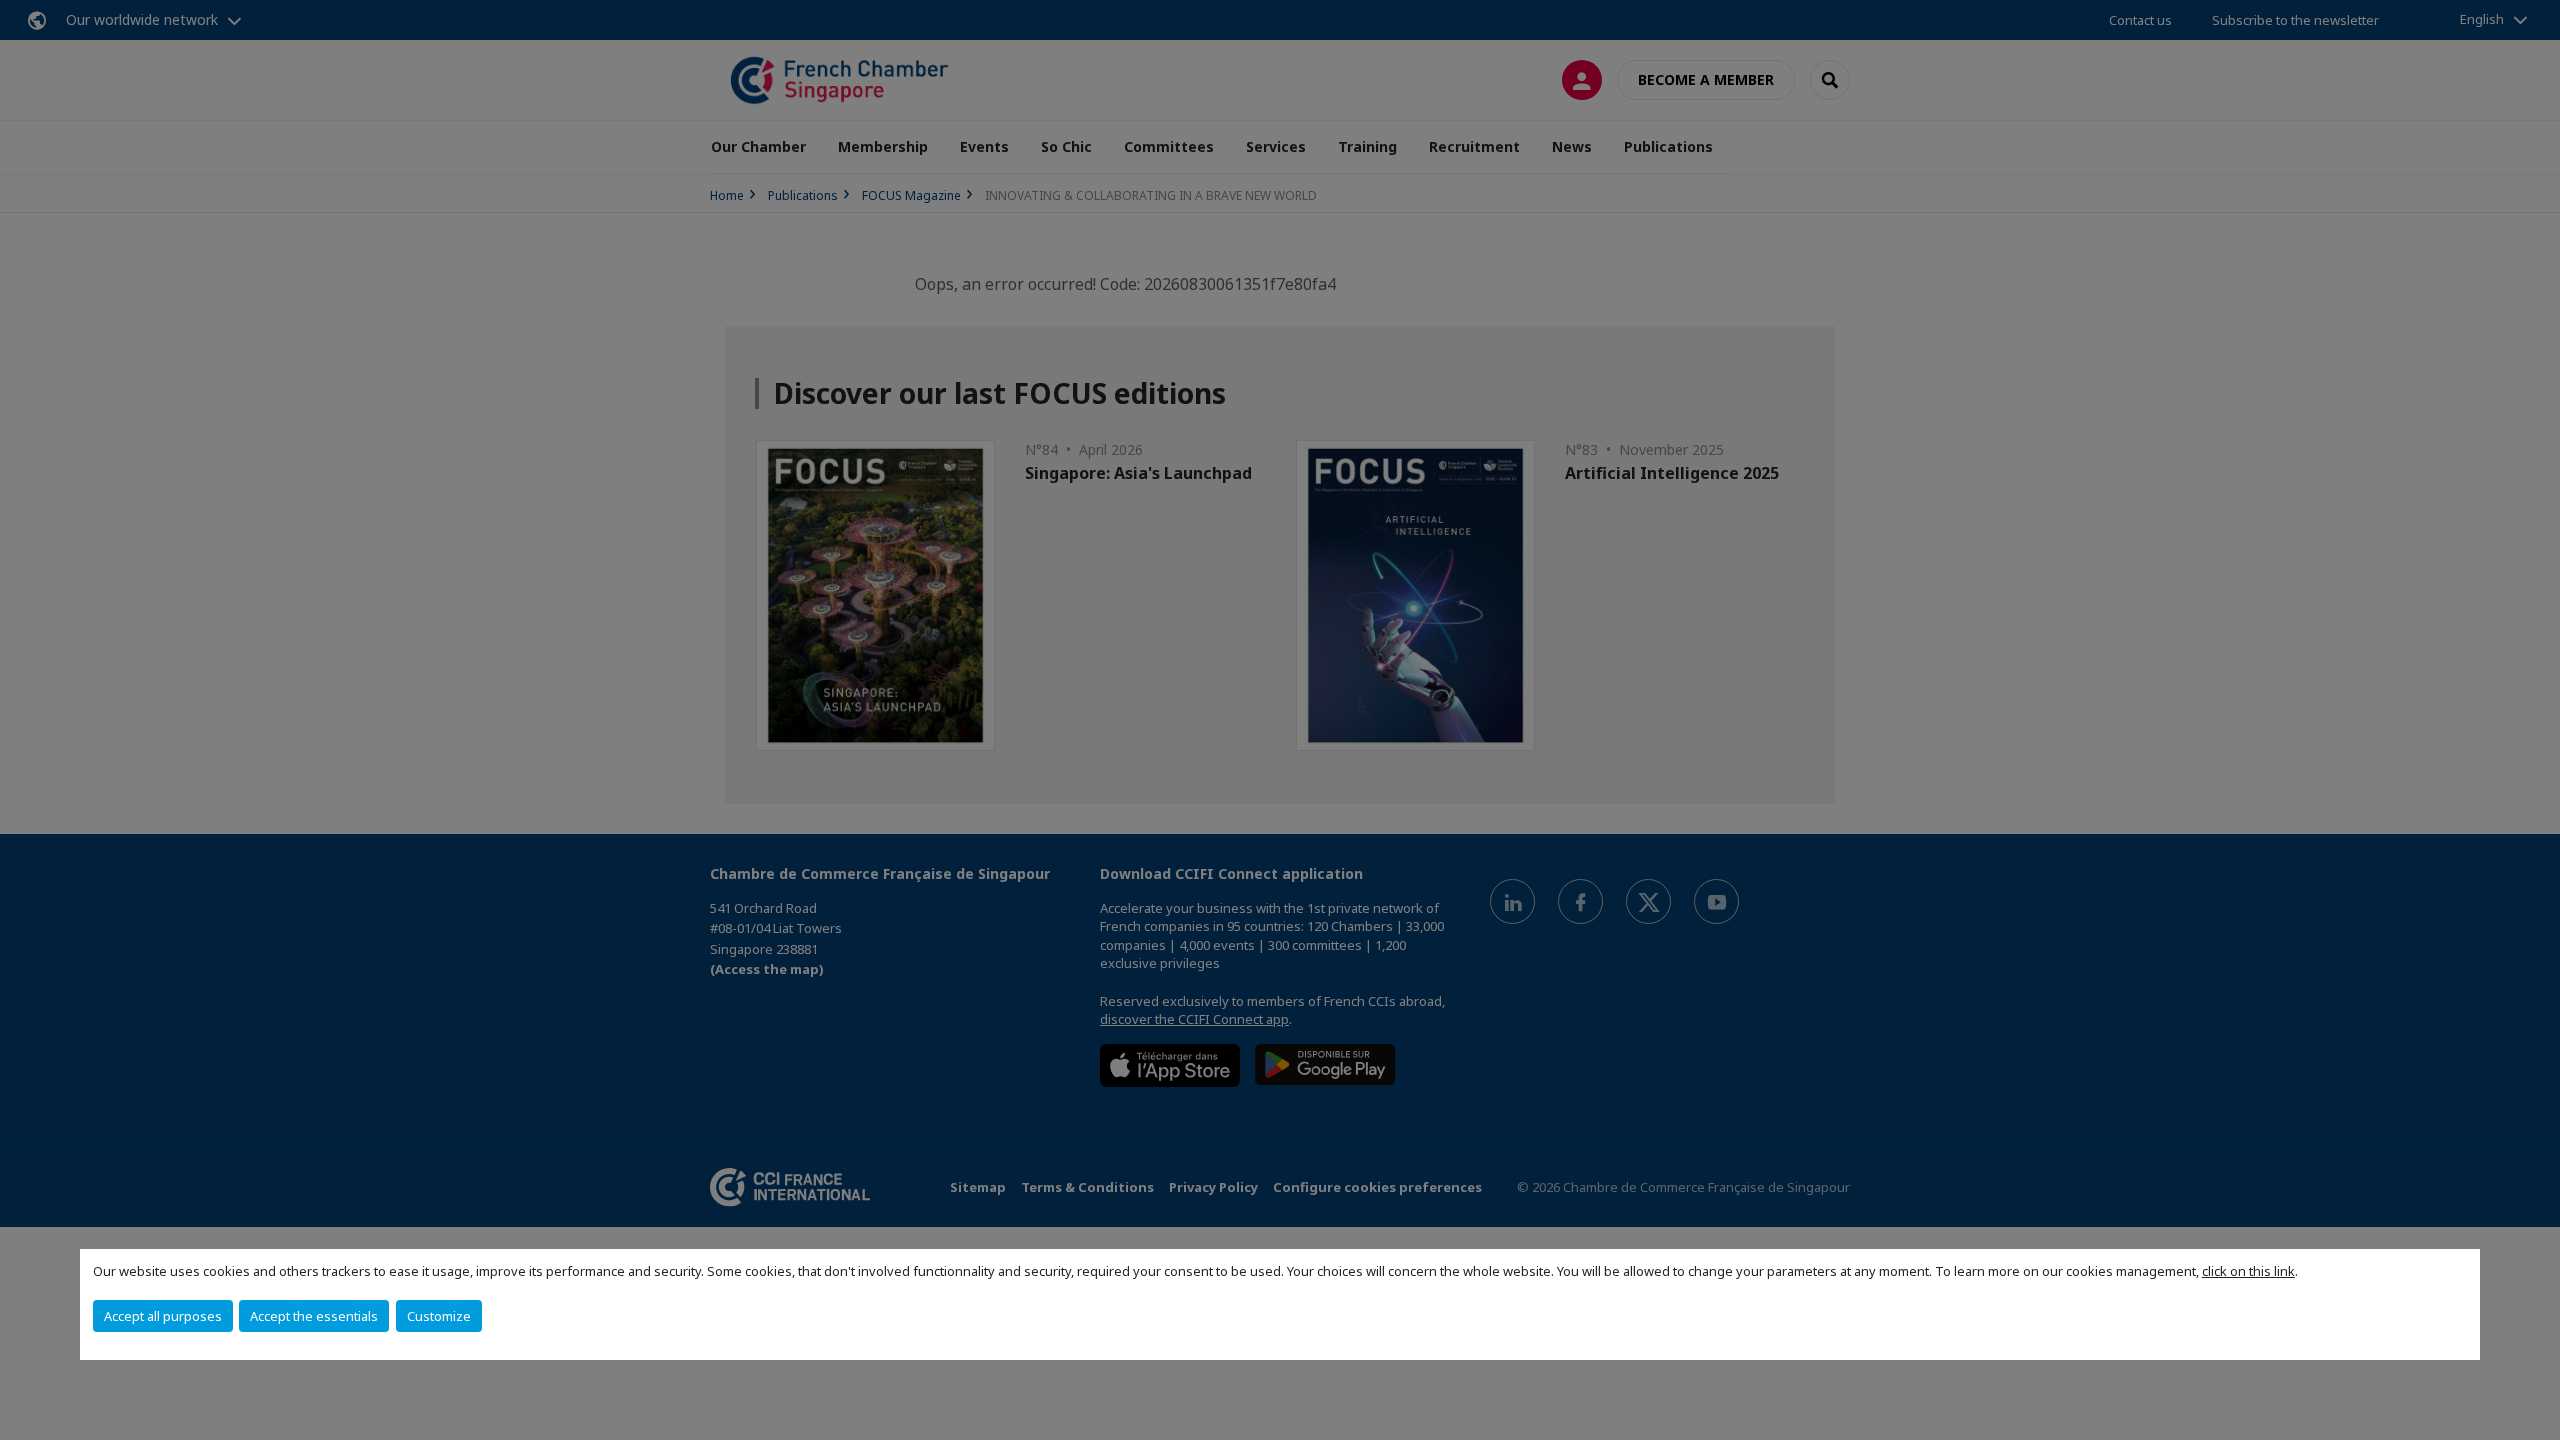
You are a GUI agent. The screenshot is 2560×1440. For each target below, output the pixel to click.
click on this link (2248, 1271)
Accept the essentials (314, 1316)
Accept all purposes (163, 1316)
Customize (439, 1316)
